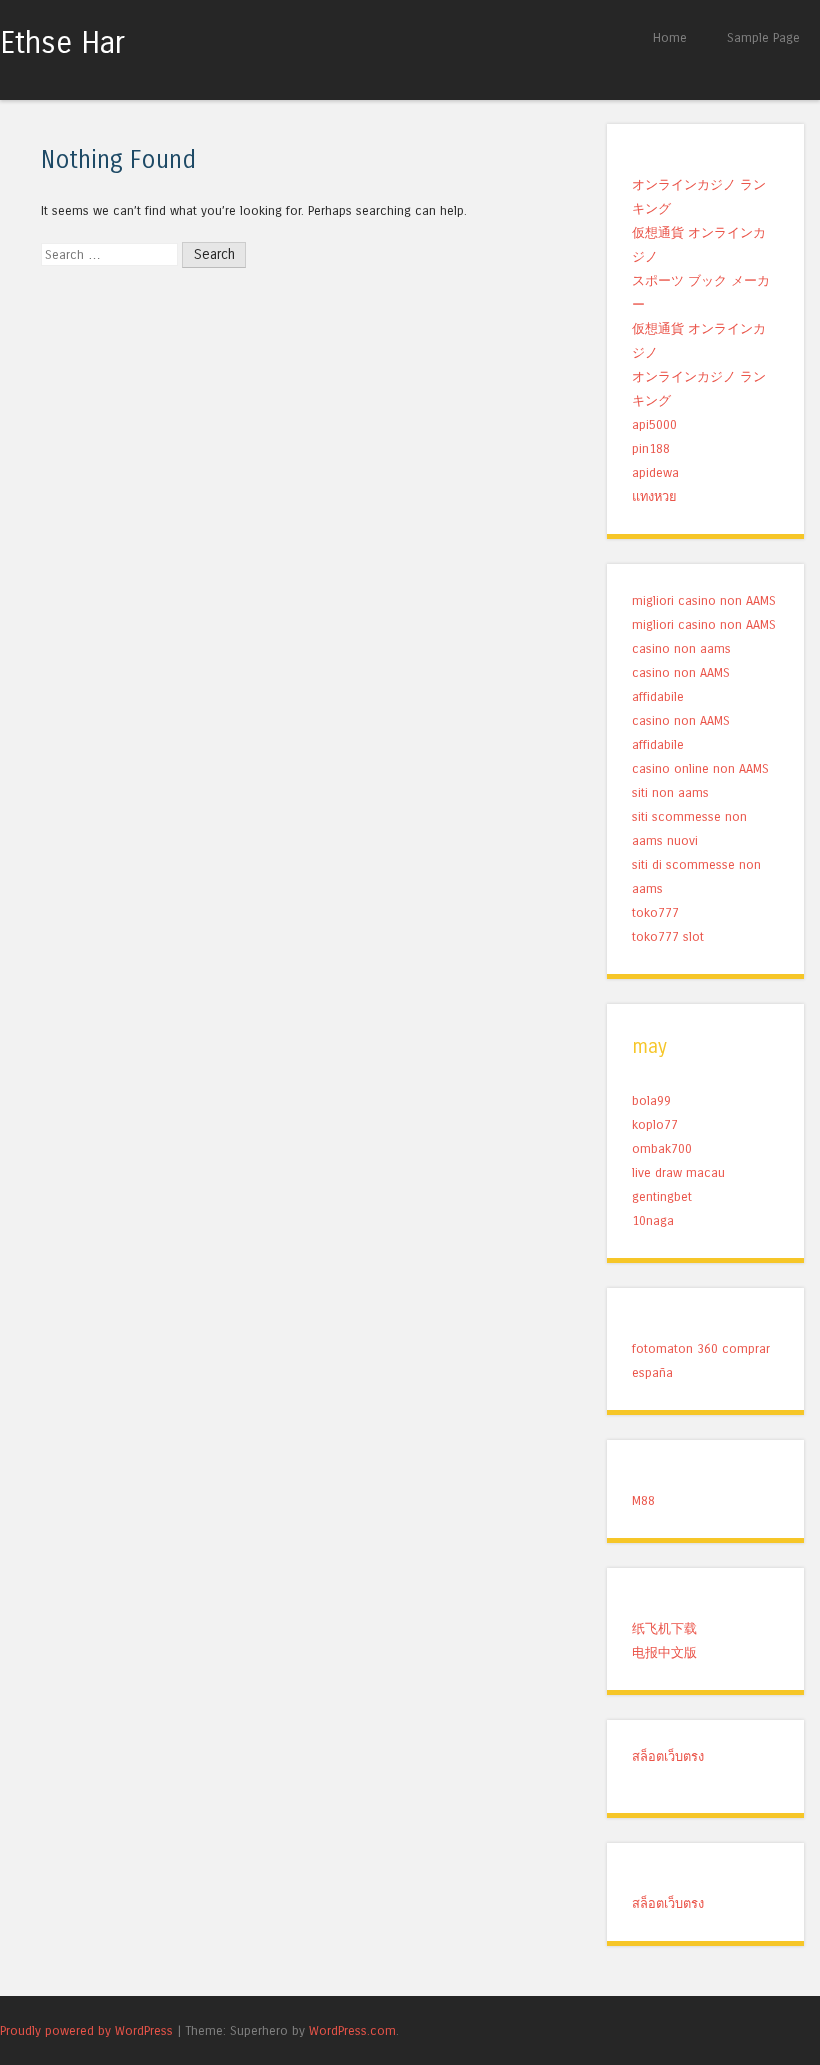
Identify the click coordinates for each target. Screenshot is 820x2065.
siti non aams (670, 792)
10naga (653, 1220)
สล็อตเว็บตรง (668, 1756)
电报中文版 (664, 1652)
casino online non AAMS (700, 768)
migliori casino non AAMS (704, 600)
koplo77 (655, 1124)
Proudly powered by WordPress (86, 2030)
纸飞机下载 (664, 1628)
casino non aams (681, 648)
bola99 (651, 1100)
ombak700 (662, 1148)
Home (670, 37)
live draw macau (678, 1172)
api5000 (654, 424)
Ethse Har (62, 43)
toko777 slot (668, 936)
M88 (643, 1500)
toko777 (655, 912)
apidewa (655, 472)
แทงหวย (654, 496)
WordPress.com (352, 2030)
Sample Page (763, 37)
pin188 (651, 448)
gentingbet (662, 1196)
